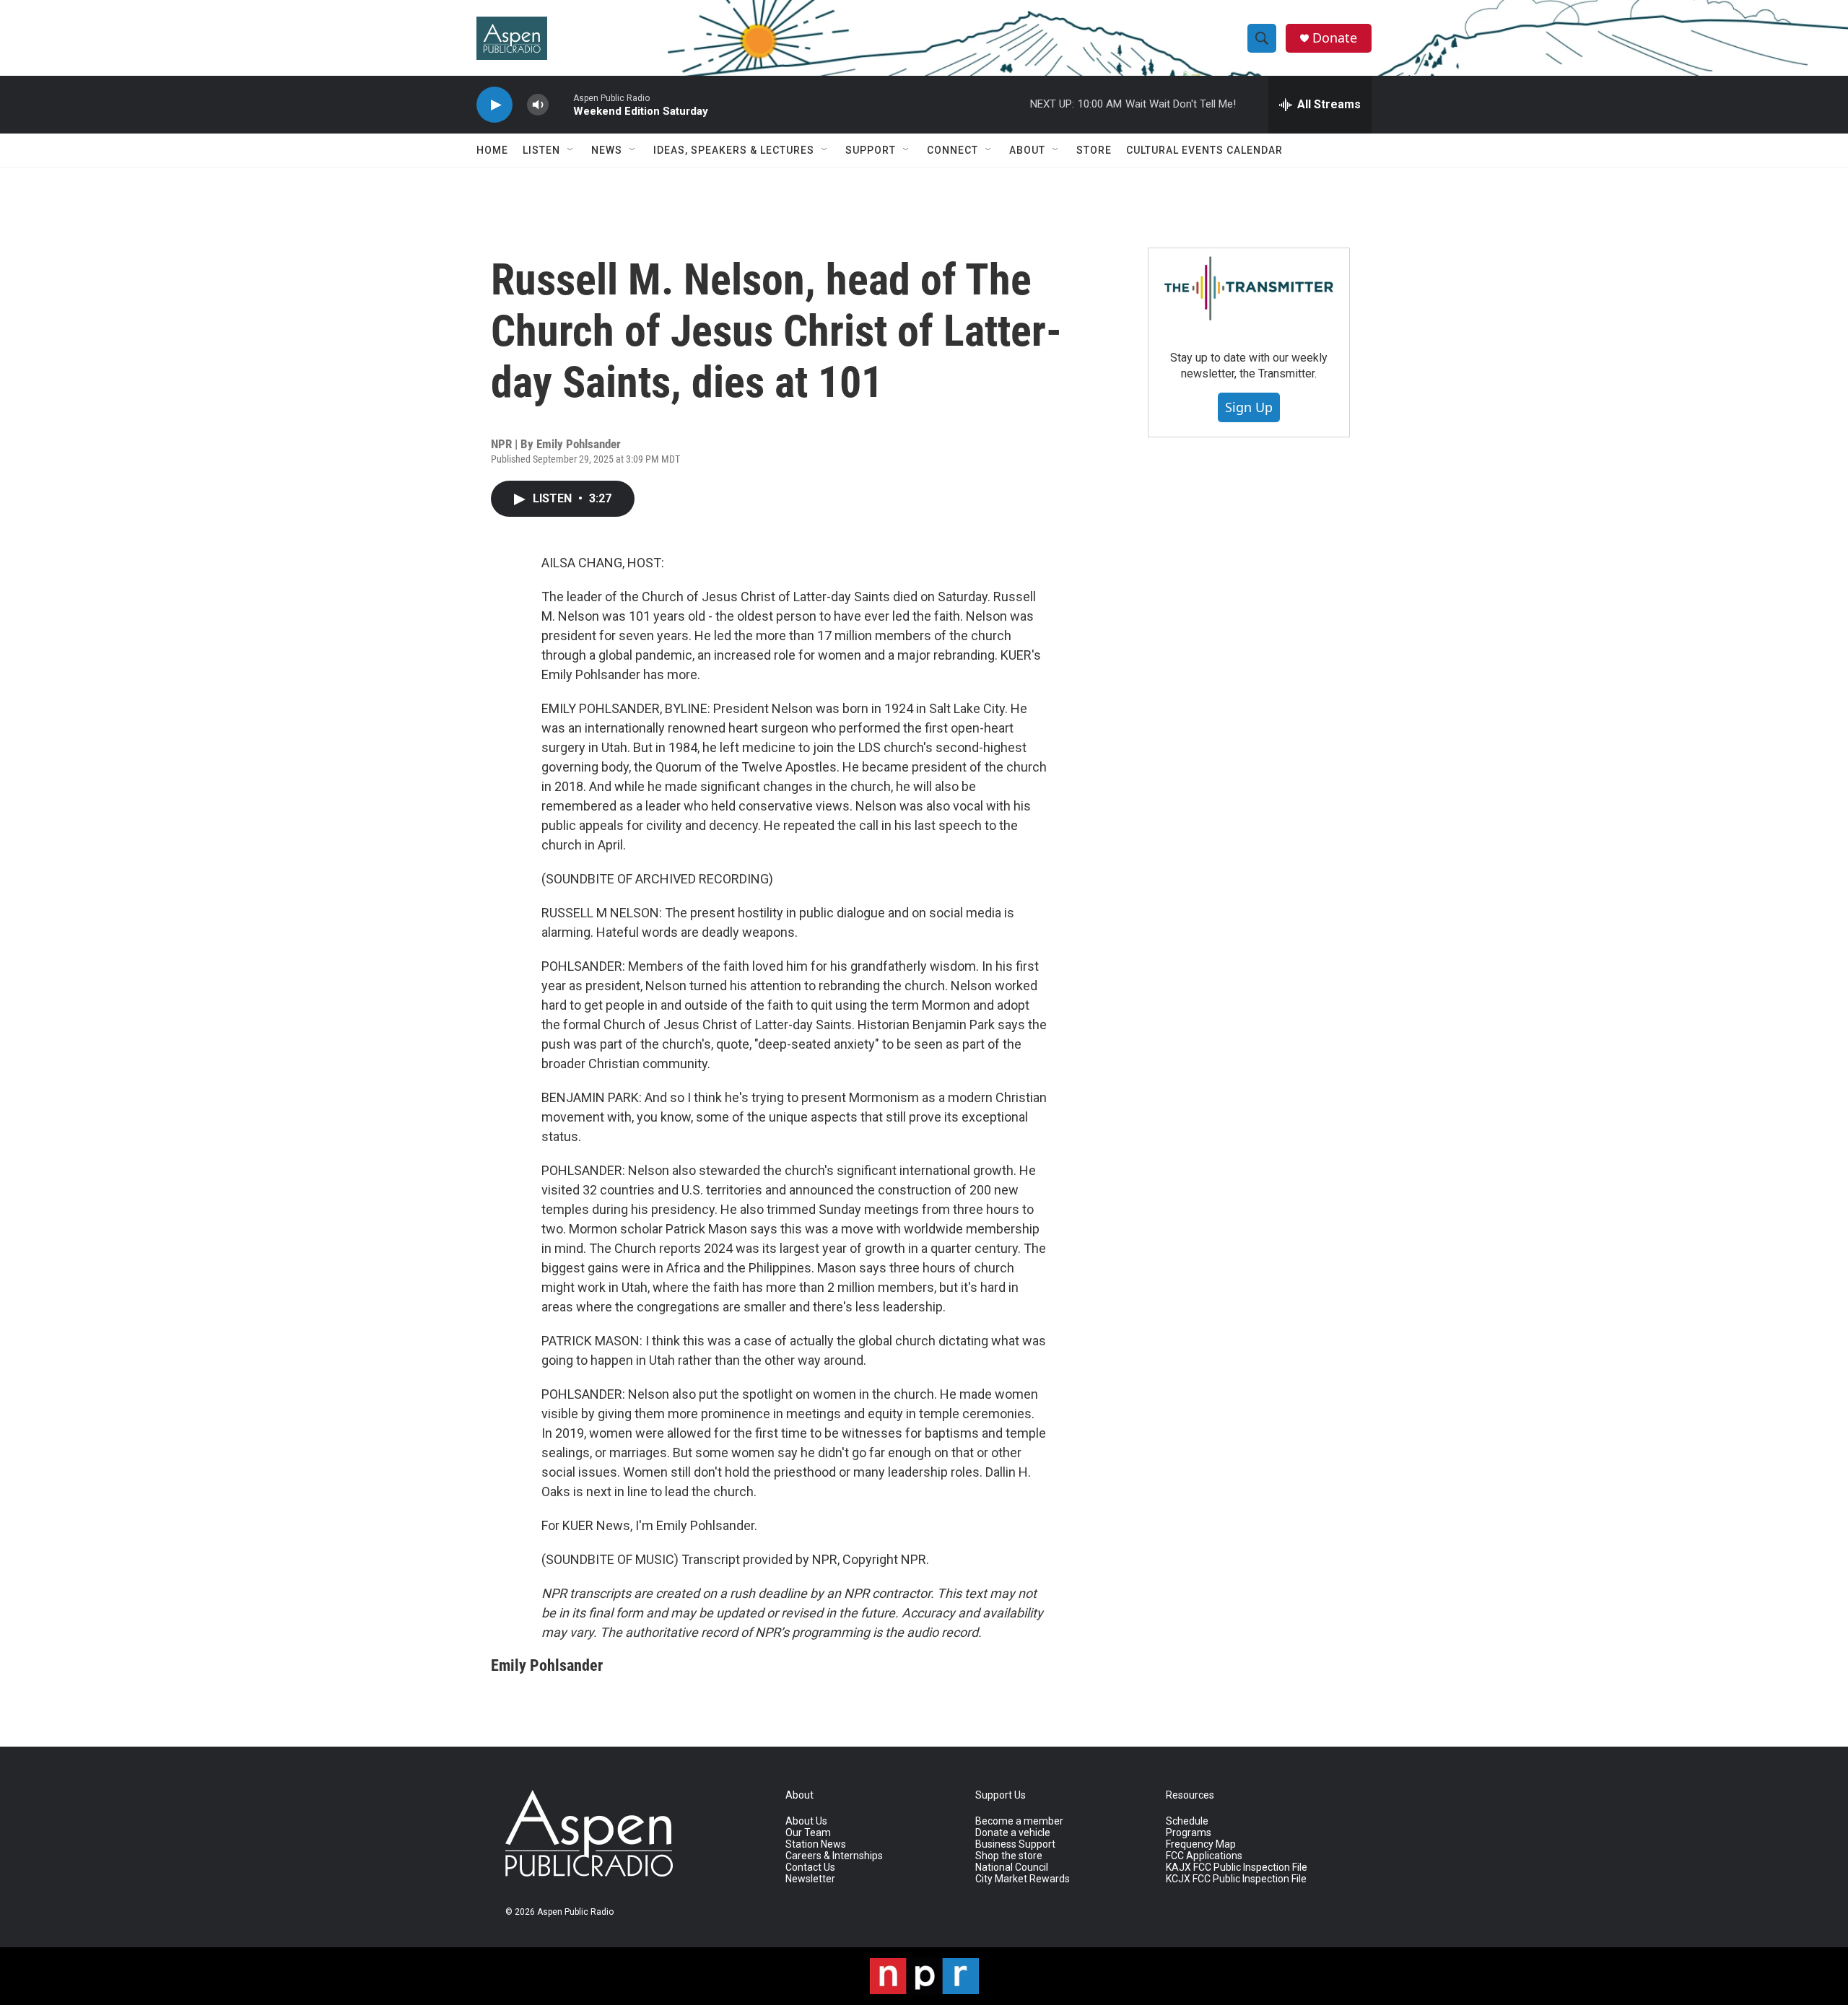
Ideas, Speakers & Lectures (734, 150)
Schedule (1187, 1821)
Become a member (1019, 1821)
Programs (1189, 1833)
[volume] (538, 105)
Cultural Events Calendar (1204, 150)
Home (492, 150)
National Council (1012, 1868)
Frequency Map (1201, 1844)
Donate (1335, 38)
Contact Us (810, 1868)
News (607, 150)
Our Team (808, 1833)
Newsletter (810, 1879)
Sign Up (1249, 407)
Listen (541, 150)
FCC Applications (1204, 1856)
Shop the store (1009, 1856)
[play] (494, 105)
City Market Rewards (1023, 1879)
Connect (953, 150)
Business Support (1015, 1844)
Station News (816, 1844)
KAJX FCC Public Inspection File (1237, 1868)
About (1027, 150)
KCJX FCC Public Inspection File (1236, 1879)
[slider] (561, 104)
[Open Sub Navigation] (571, 150)
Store (1094, 150)
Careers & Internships (834, 1856)
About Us (806, 1821)
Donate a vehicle (1013, 1833)
